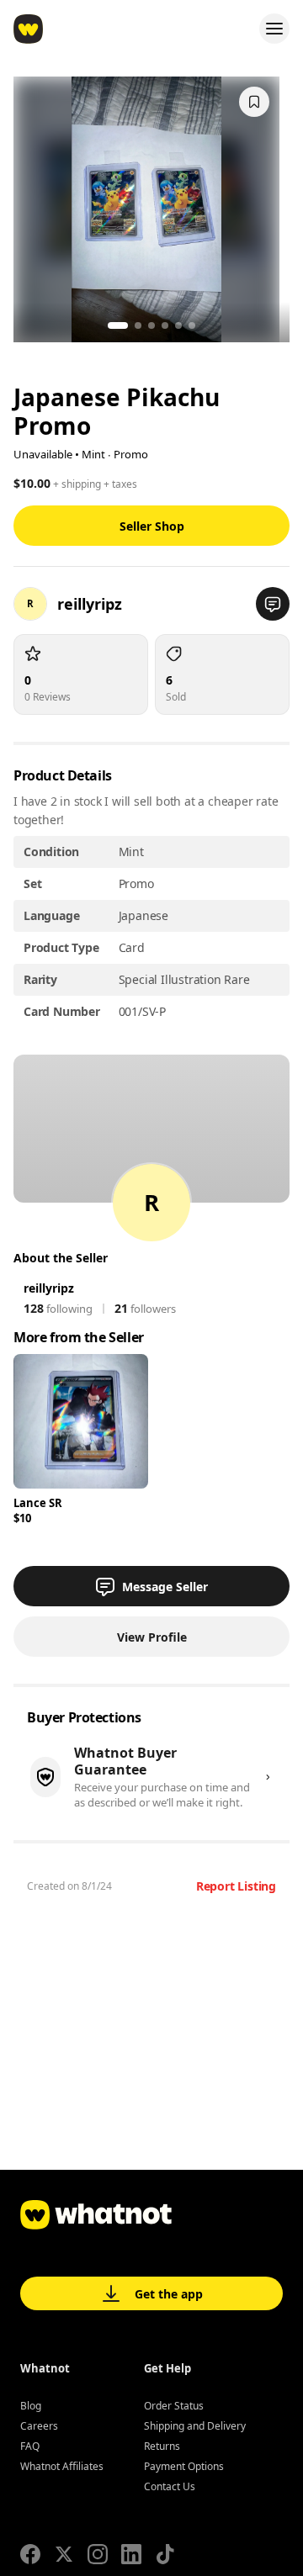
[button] (273, 604)
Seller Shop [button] (152, 526)
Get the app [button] (169, 2294)
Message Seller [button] (165, 1587)
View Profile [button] (152, 1637)
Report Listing (236, 1886)
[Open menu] (274, 29)
